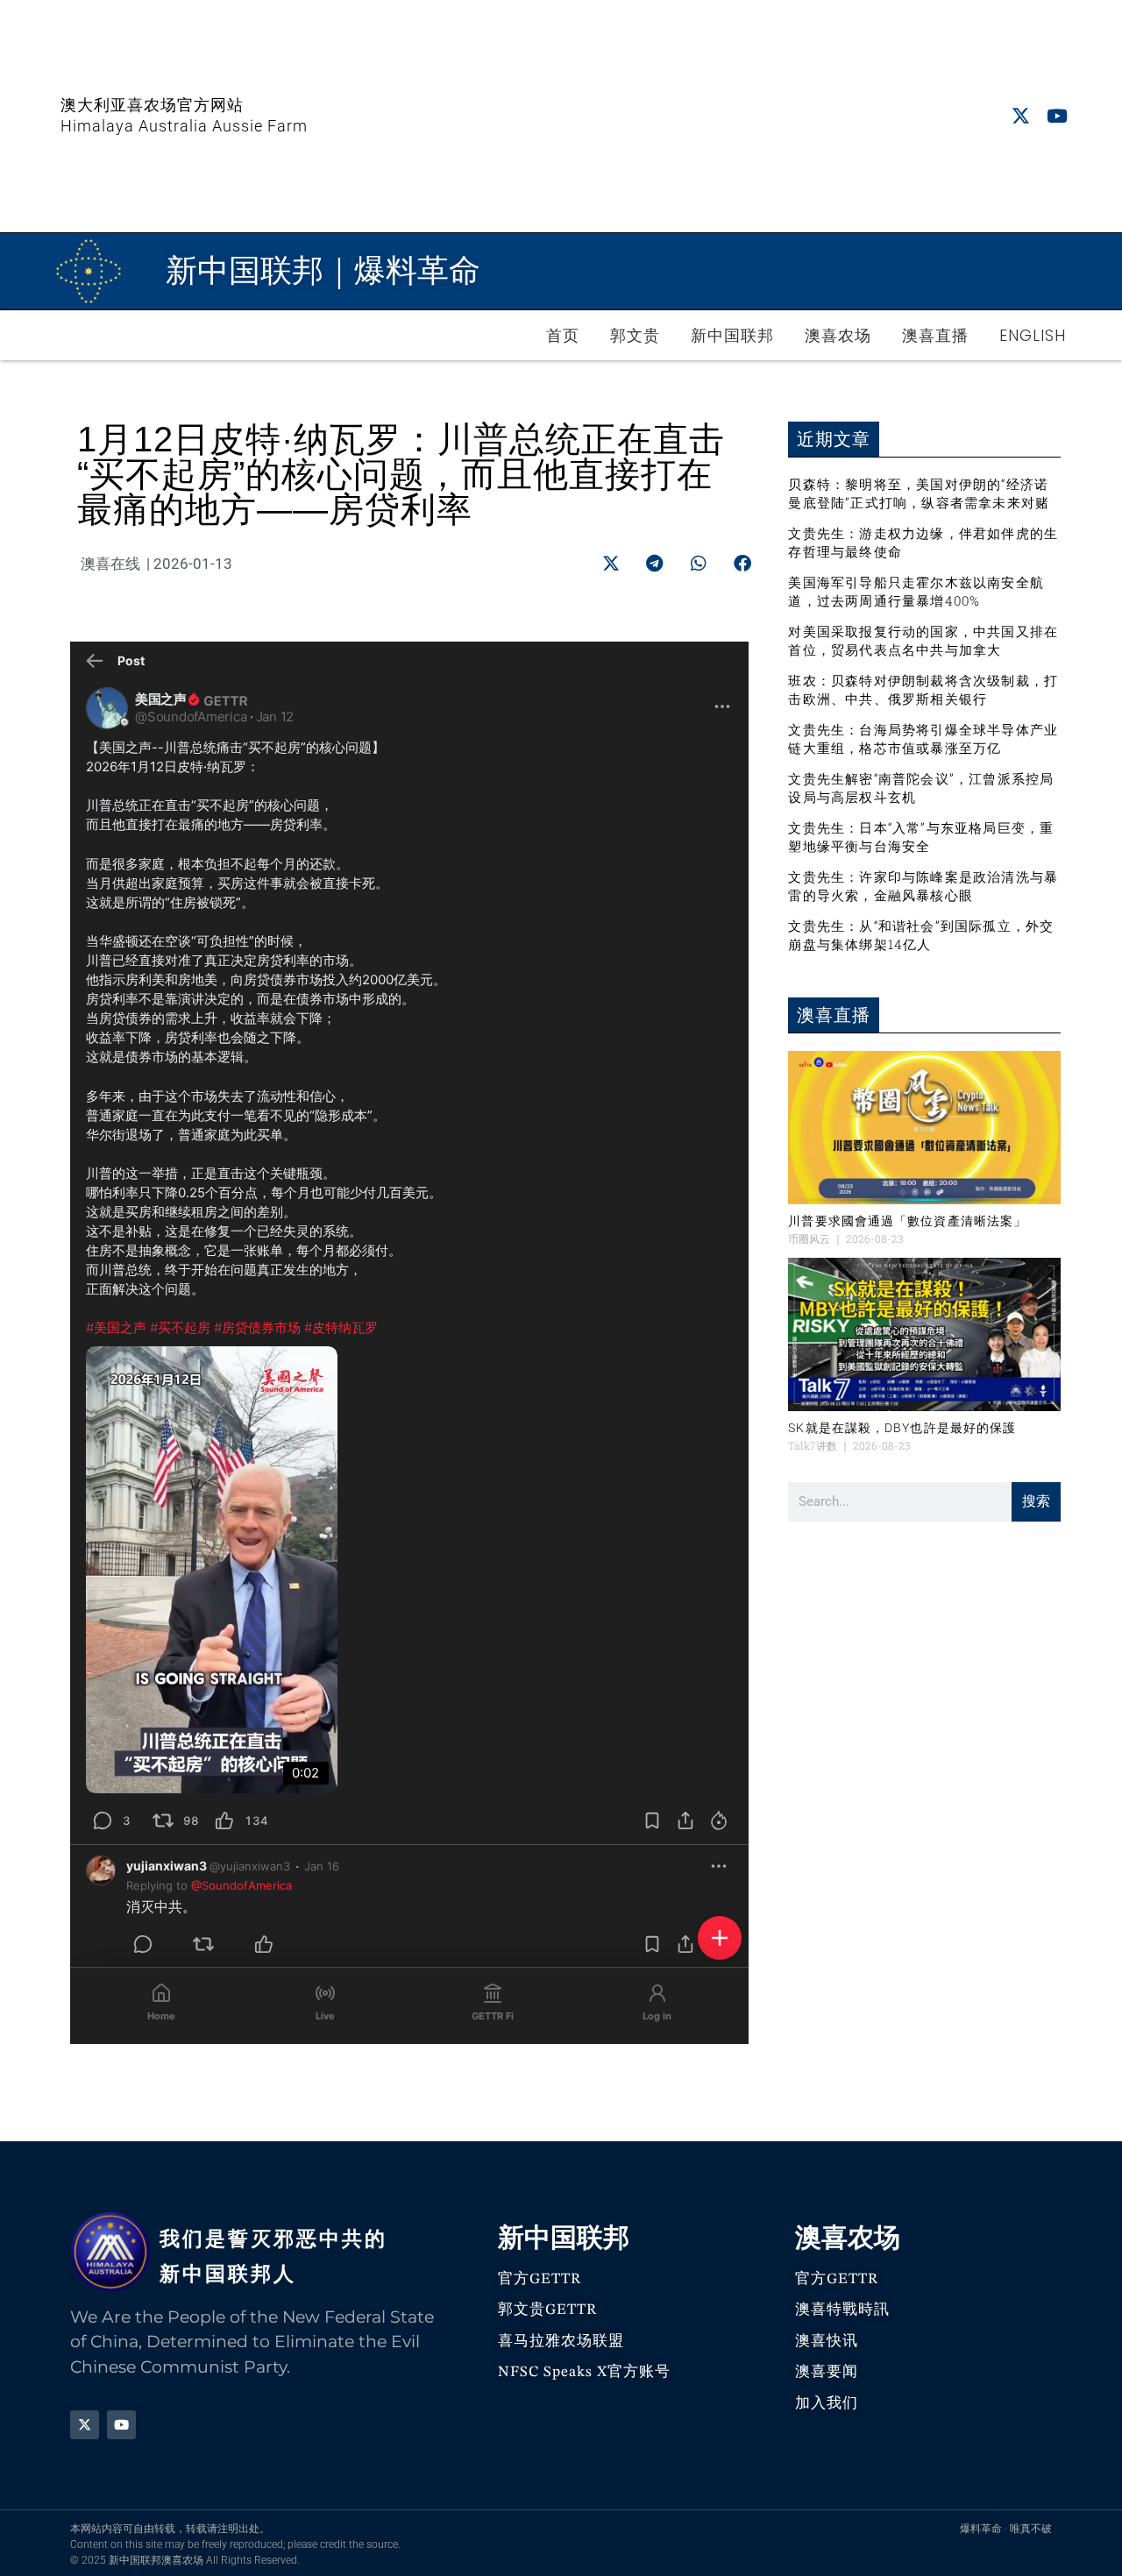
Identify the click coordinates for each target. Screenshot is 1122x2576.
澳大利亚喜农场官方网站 (152, 105)
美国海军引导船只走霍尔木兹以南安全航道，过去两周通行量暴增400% (916, 591)
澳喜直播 (935, 335)
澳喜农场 (838, 335)
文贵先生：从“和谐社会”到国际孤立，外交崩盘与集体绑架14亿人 (921, 935)
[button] (611, 563)
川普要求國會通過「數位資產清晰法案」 (907, 1221)
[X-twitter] (1021, 116)
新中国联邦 (732, 335)
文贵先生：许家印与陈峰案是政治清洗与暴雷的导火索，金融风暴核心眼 (923, 886)
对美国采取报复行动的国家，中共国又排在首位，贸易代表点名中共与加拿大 (923, 640)
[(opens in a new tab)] (924, 1128)
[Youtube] (1057, 116)
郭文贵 (635, 335)
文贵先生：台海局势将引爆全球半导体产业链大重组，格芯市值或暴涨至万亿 (923, 738)
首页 (563, 335)
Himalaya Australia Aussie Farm (184, 126)
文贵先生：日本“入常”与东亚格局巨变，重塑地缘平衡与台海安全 (921, 837)
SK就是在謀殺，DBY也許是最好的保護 (902, 1428)
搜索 (1036, 1501)
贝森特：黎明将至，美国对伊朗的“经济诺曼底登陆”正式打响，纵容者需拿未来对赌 (919, 493)
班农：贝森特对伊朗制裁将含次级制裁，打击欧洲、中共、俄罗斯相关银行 (923, 689)
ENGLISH (1033, 335)
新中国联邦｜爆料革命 (323, 270)
